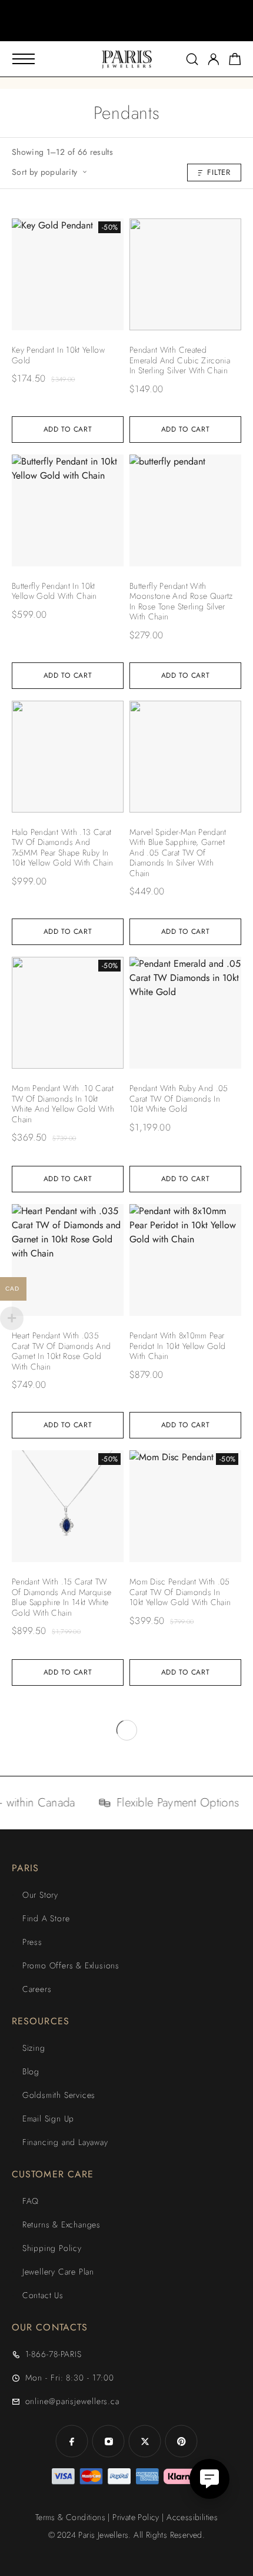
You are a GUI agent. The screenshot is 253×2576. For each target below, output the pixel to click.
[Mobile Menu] (24, 59)
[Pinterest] (181, 2441)
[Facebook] (72, 2441)
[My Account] (214, 59)
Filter (219, 172)
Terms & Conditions (70, 2517)
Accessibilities (192, 2517)
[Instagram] (108, 2441)
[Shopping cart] (235, 61)
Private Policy (136, 2517)
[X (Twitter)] (145, 2441)
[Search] (192, 59)
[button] (116, 29)
